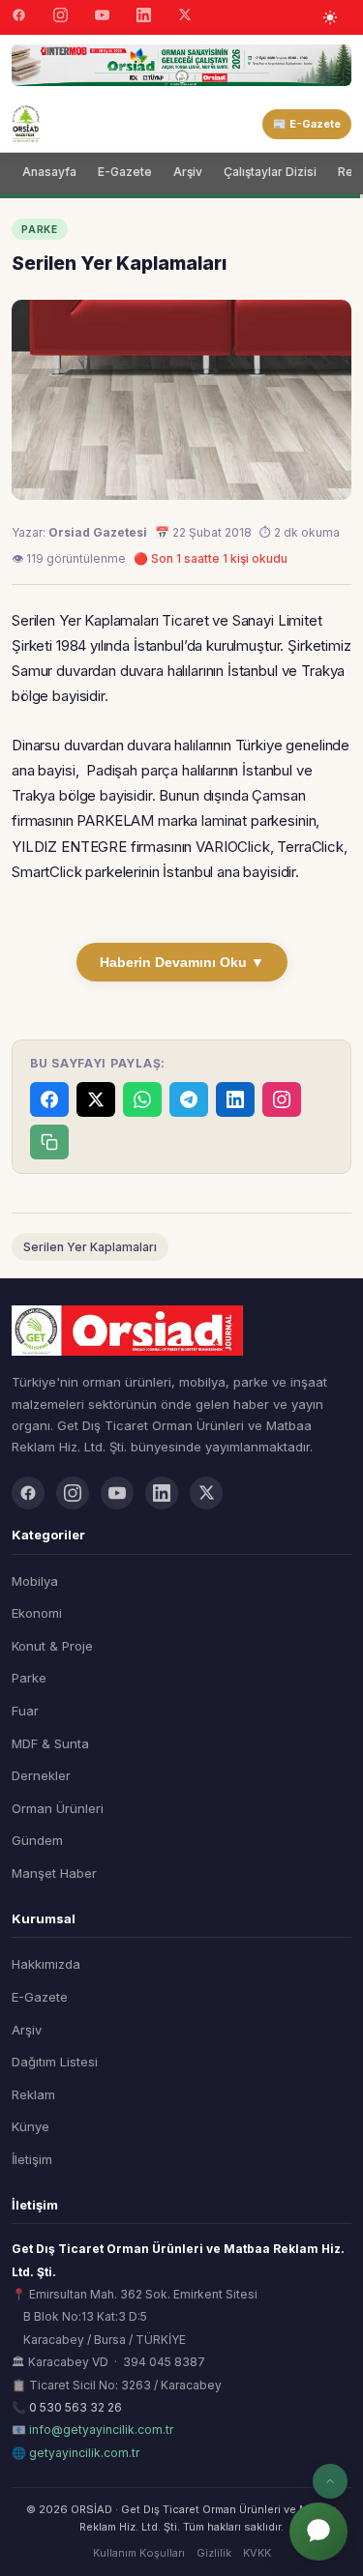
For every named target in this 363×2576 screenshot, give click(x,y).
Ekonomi (37, 1613)
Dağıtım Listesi (55, 2062)
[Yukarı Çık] (330, 2481)
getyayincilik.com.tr (84, 2453)
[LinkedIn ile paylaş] (235, 1099)
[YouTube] (102, 17)
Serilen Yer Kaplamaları (90, 1247)
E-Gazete (125, 172)
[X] (185, 17)
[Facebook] (19, 17)
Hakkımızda (46, 1964)
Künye (30, 2126)
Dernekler (41, 1775)
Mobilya (35, 1581)
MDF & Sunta (50, 1743)
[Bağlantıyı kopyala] (49, 1142)
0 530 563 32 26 (76, 2407)
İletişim (32, 2159)
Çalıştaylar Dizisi (270, 172)
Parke (29, 1678)
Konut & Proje (52, 1646)
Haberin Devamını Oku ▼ (182, 962)
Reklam (33, 2094)
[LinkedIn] (144, 17)
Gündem (37, 1840)
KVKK (257, 2553)
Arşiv (188, 172)
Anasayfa (49, 172)
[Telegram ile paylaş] (189, 1099)
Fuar (25, 1711)
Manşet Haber (54, 1873)
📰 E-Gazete (307, 124)
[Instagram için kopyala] (282, 1099)
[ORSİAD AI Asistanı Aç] (318, 2532)
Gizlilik (214, 2553)
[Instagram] (60, 17)
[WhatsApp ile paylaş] (142, 1099)
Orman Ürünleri (58, 1808)
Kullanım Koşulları (139, 2553)
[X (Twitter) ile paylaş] (96, 1099)
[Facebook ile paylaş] (49, 1099)
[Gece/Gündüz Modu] (330, 17)
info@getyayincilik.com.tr (101, 2430)
